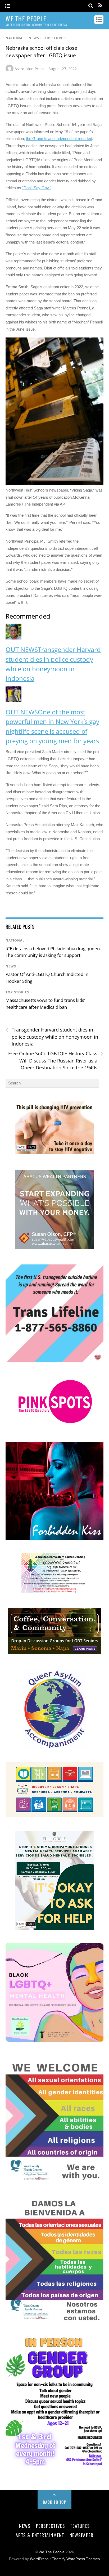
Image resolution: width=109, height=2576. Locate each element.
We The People (52, 2552)
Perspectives (50, 2526)
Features (80, 2526)
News (34, 38)
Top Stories (55, 38)
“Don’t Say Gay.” (37, 188)
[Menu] (8, 6)
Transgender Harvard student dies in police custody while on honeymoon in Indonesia (52, 1037)
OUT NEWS (22, 649)
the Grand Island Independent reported (59, 139)
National (15, 38)
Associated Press (29, 69)
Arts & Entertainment (40, 2535)
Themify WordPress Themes (76, 2559)
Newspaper (82, 2535)
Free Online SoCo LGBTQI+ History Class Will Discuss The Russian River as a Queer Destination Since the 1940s (56, 1060)
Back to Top (55, 2502)
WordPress (39, 2559)
